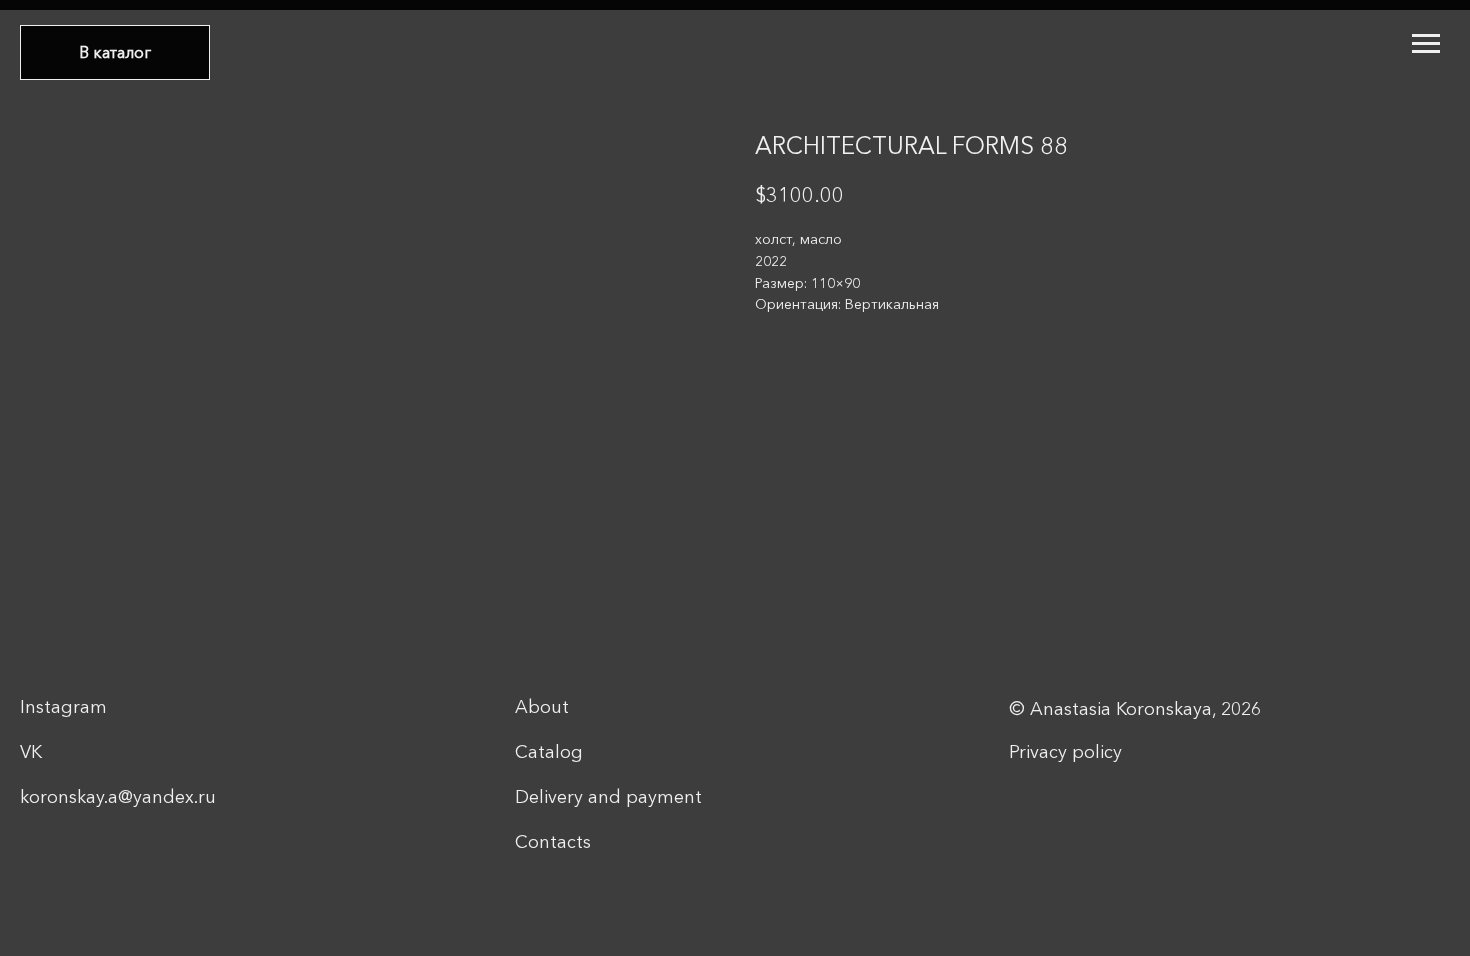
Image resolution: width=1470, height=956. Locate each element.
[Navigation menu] (1426, 44)
